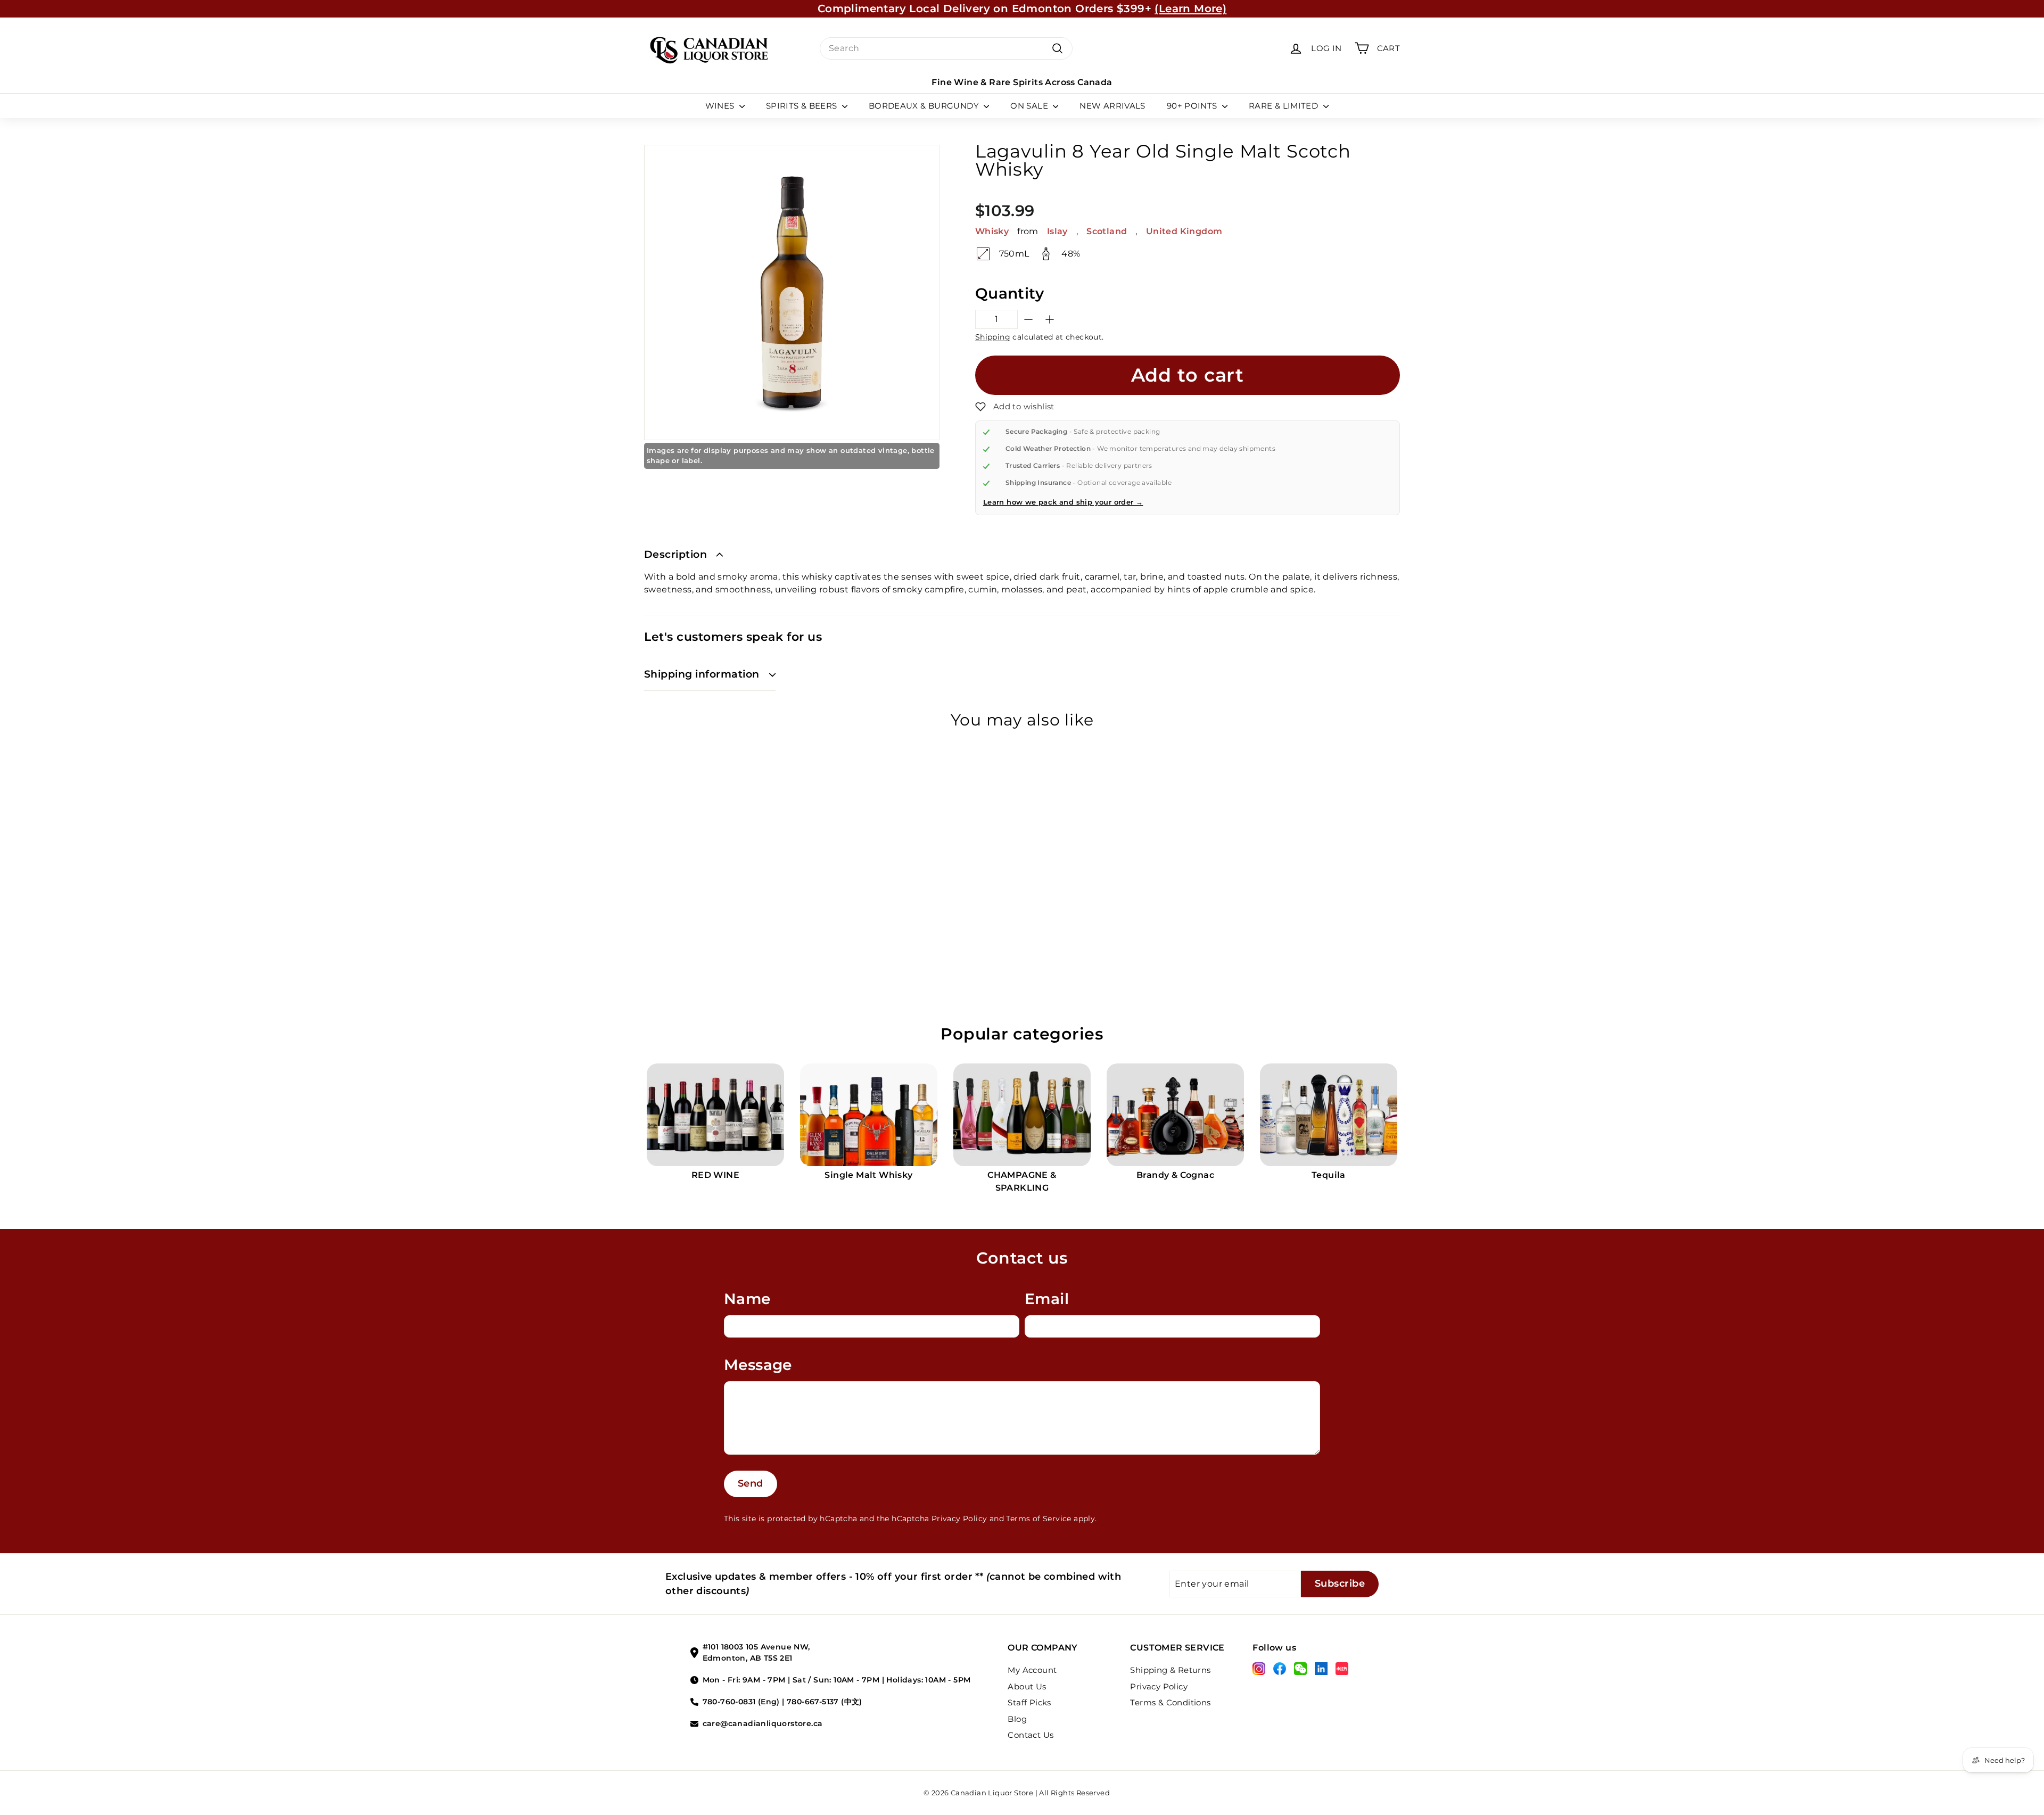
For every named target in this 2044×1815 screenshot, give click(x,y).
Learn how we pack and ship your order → (1063, 502)
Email (1047, 1299)
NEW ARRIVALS (1112, 106)
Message (758, 1365)
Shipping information (702, 674)
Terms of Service (1039, 1519)
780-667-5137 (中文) (825, 1702)
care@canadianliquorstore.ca (763, 1723)
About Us (1027, 1686)
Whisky (992, 231)
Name (747, 1299)
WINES (721, 106)
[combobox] (946, 48)
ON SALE (1030, 106)
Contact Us (1031, 1735)
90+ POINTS (1193, 106)
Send (751, 1483)
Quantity (1009, 293)
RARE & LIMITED (1285, 106)
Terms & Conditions (1170, 1702)
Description (675, 554)
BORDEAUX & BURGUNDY (925, 106)
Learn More (1120, 9)
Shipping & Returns (1170, 1670)
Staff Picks (1029, 1702)
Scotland (1107, 231)
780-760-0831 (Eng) (741, 1702)
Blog (1017, 1719)
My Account (1032, 1670)
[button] (1015, 407)
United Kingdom (1184, 231)
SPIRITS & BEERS (803, 106)
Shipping (993, 337)
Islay (1057, 231)
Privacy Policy (959, 1519)
